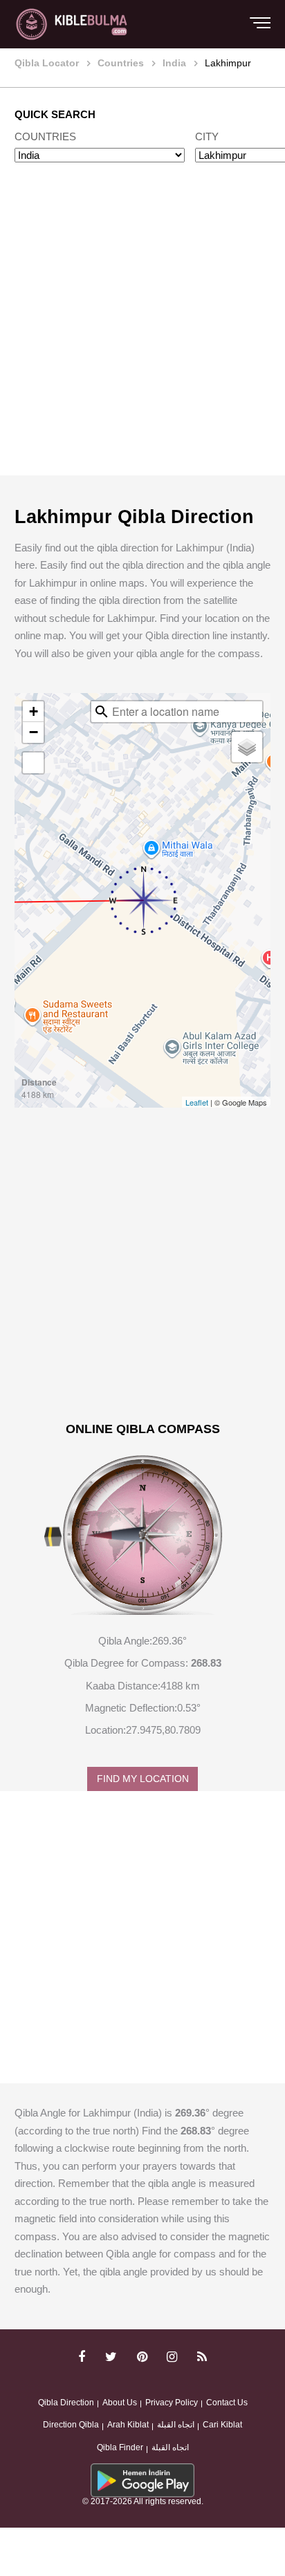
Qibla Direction (66, 2403)
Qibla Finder (120, 2447)
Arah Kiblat (128, 2425)
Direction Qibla (71, 2425)
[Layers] (247, 747)
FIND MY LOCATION (143, 1779)
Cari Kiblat (222, 2425)
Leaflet (197, 1102)
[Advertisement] (142, 332)
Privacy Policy (172, 2403)
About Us (120, 2403)
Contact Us (227, 2403)
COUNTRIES (45, 136)
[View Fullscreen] (33, 763)
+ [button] (34, 711)
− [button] (34, 732)
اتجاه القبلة (176, 2425)
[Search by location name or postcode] (102, 712)
